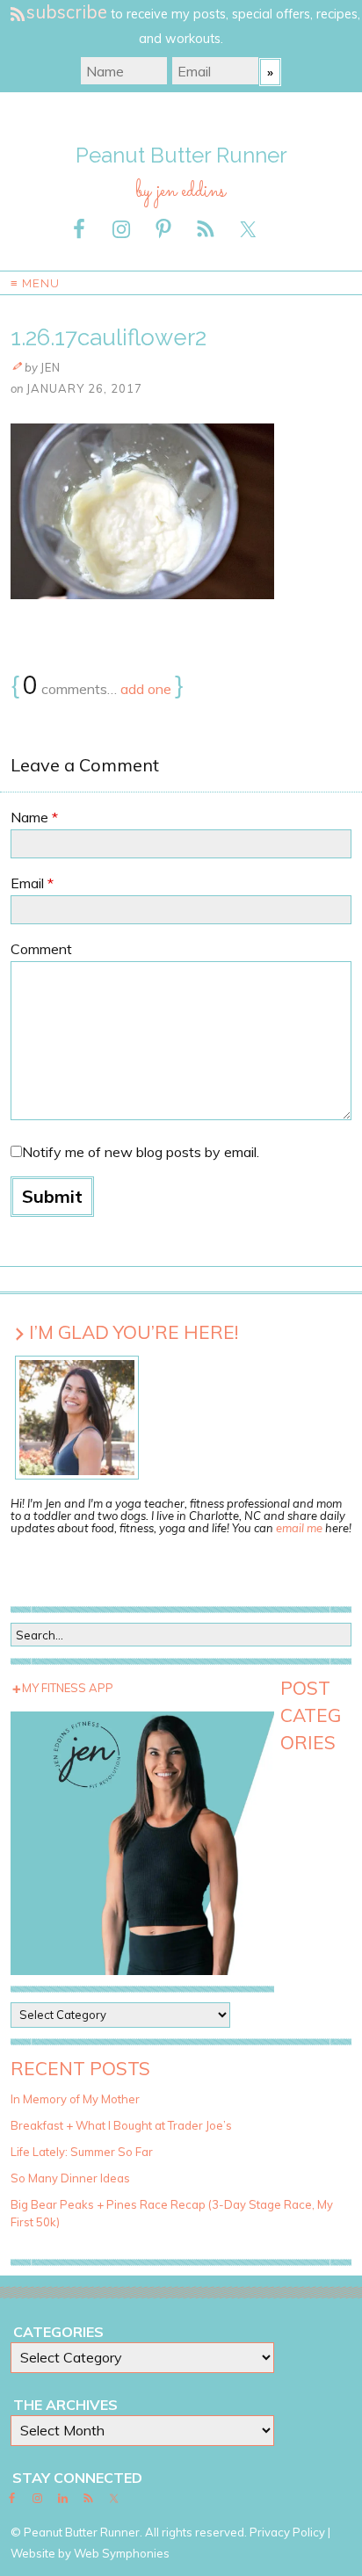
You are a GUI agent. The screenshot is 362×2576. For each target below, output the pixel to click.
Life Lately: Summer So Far (82, 2152)
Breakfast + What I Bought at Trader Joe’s (121, 2125)
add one (146, 689)
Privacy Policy (287, 2532)
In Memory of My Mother (75, 2099)
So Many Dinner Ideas (70, 2178)
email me (299, 1528)
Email (32, 883)
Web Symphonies (122, 2553)
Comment (41, 949)
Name (34, 817)
